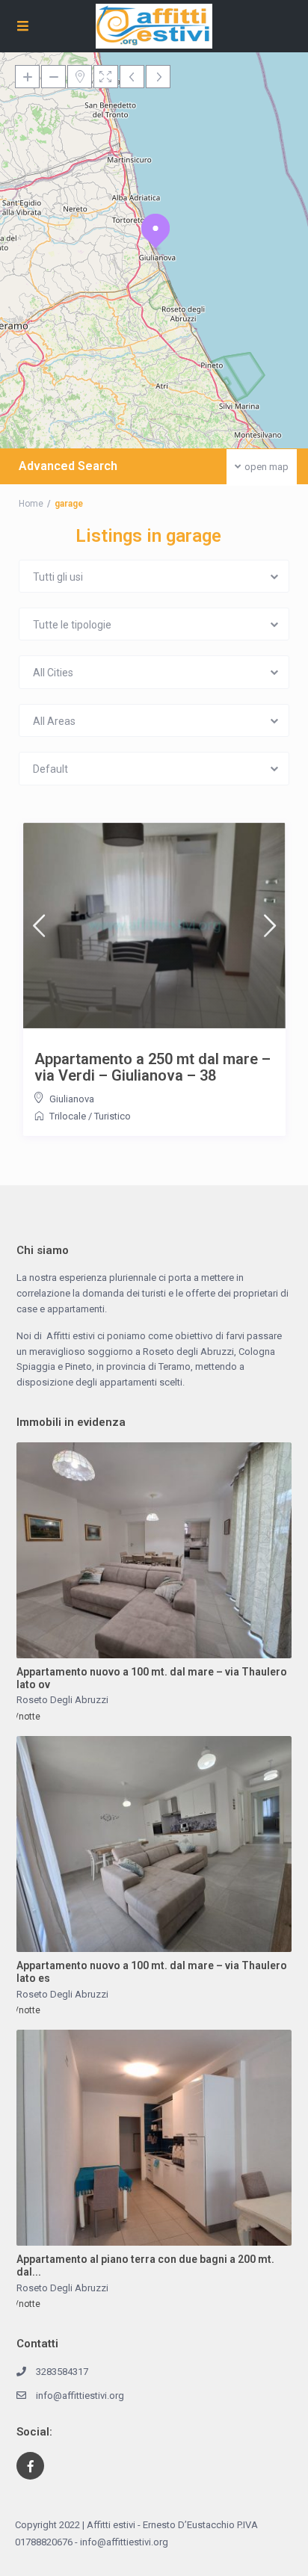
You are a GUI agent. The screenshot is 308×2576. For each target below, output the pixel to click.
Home (31, 504)
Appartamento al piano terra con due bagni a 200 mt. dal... (145, 2265)
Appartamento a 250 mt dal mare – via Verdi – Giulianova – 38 (153, 1067)
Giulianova (72, 1099)
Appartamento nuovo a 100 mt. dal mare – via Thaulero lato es (152, 1972)
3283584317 (62, 2372)
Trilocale (68, 1116)
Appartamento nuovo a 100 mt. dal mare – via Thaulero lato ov (152, 1678)
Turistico (113, 1116)
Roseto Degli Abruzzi (62, 1700)
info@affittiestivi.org (80, 2396)
